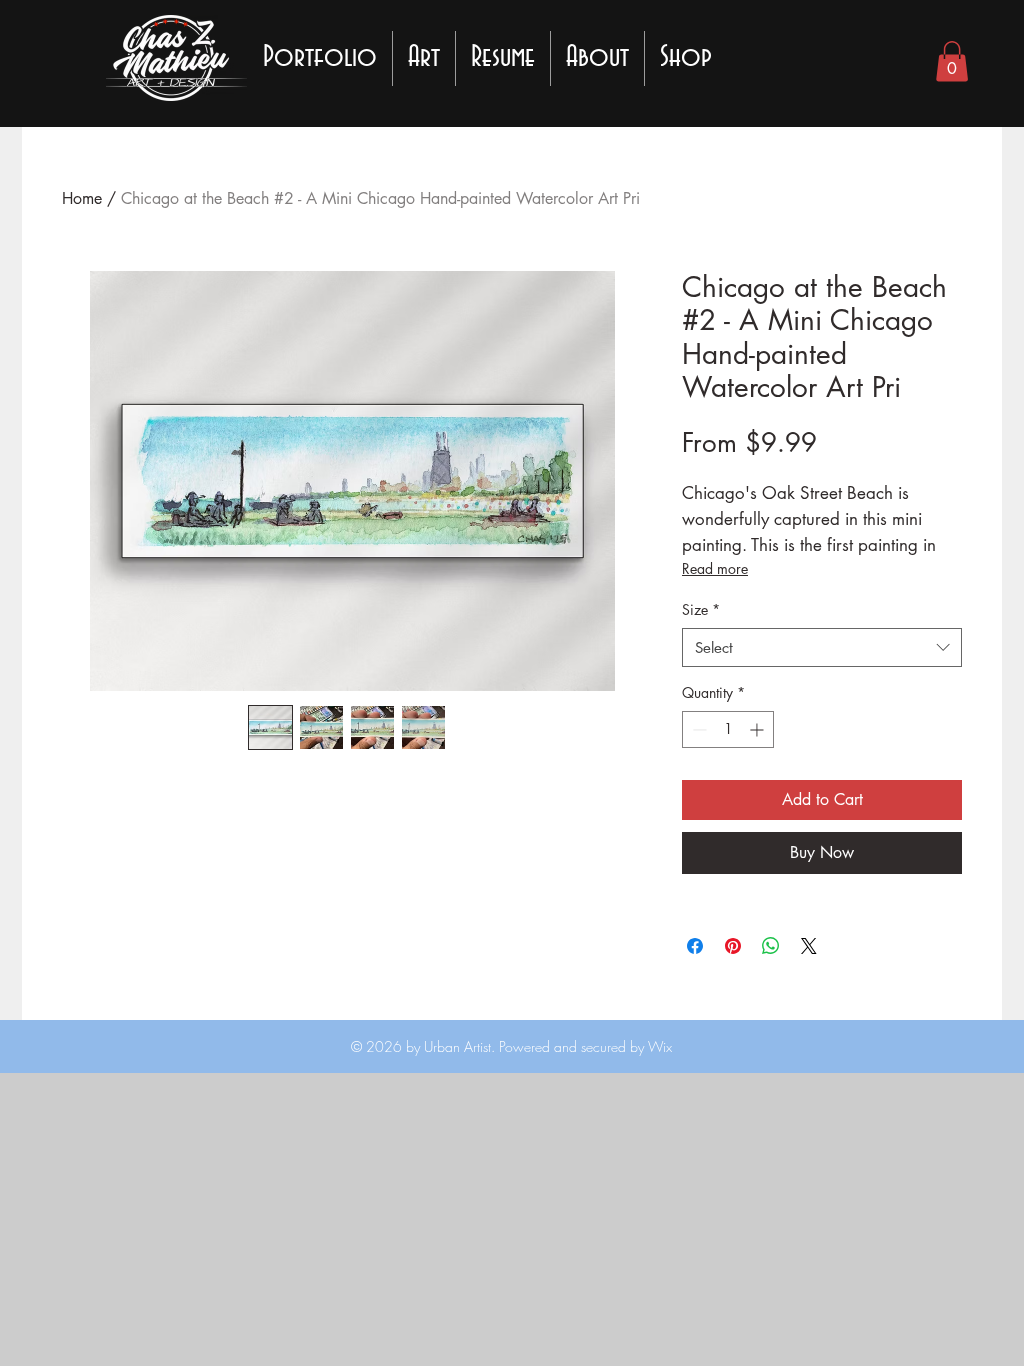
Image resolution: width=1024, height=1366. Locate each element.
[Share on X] (809, 946)
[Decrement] (697, 729)
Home (82, 198)
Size (701, 609)
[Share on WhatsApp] (771, 946)
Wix (658, 1046)
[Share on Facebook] (695, 946)
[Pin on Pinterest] (733, 946)
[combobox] (822, 647)
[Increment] (758, 729)
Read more (715, 568)
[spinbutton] (728, 729)
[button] (952, 61)
